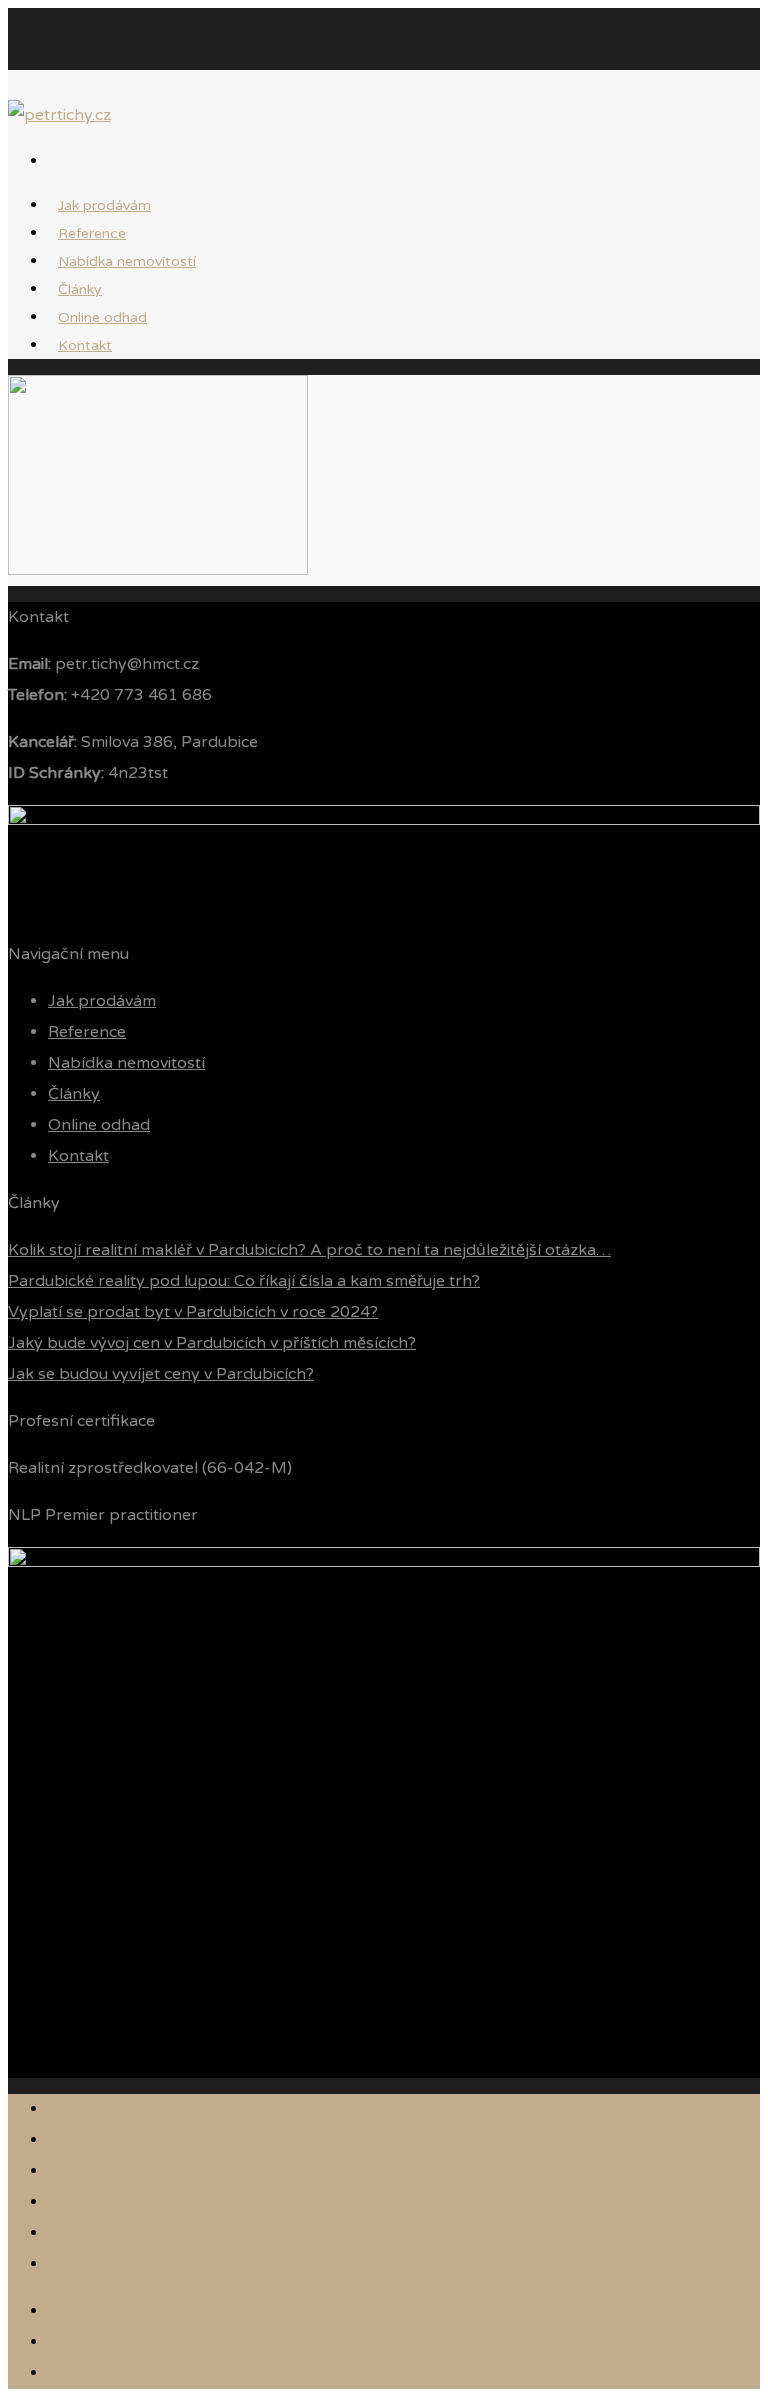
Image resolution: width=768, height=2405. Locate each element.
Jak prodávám (102, 1001)
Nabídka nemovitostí (127, 261)
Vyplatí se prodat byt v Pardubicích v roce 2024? (193, 1312)
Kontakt (85, 345)
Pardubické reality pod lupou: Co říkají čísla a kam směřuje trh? (244, 1281)
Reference (87, 1032)
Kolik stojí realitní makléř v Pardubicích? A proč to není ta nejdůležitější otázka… (309, 1250)
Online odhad (99, 1125)
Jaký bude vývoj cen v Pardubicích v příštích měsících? (212, 1343)
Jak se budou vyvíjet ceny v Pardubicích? (161, 1374)
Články (74, 1094)
